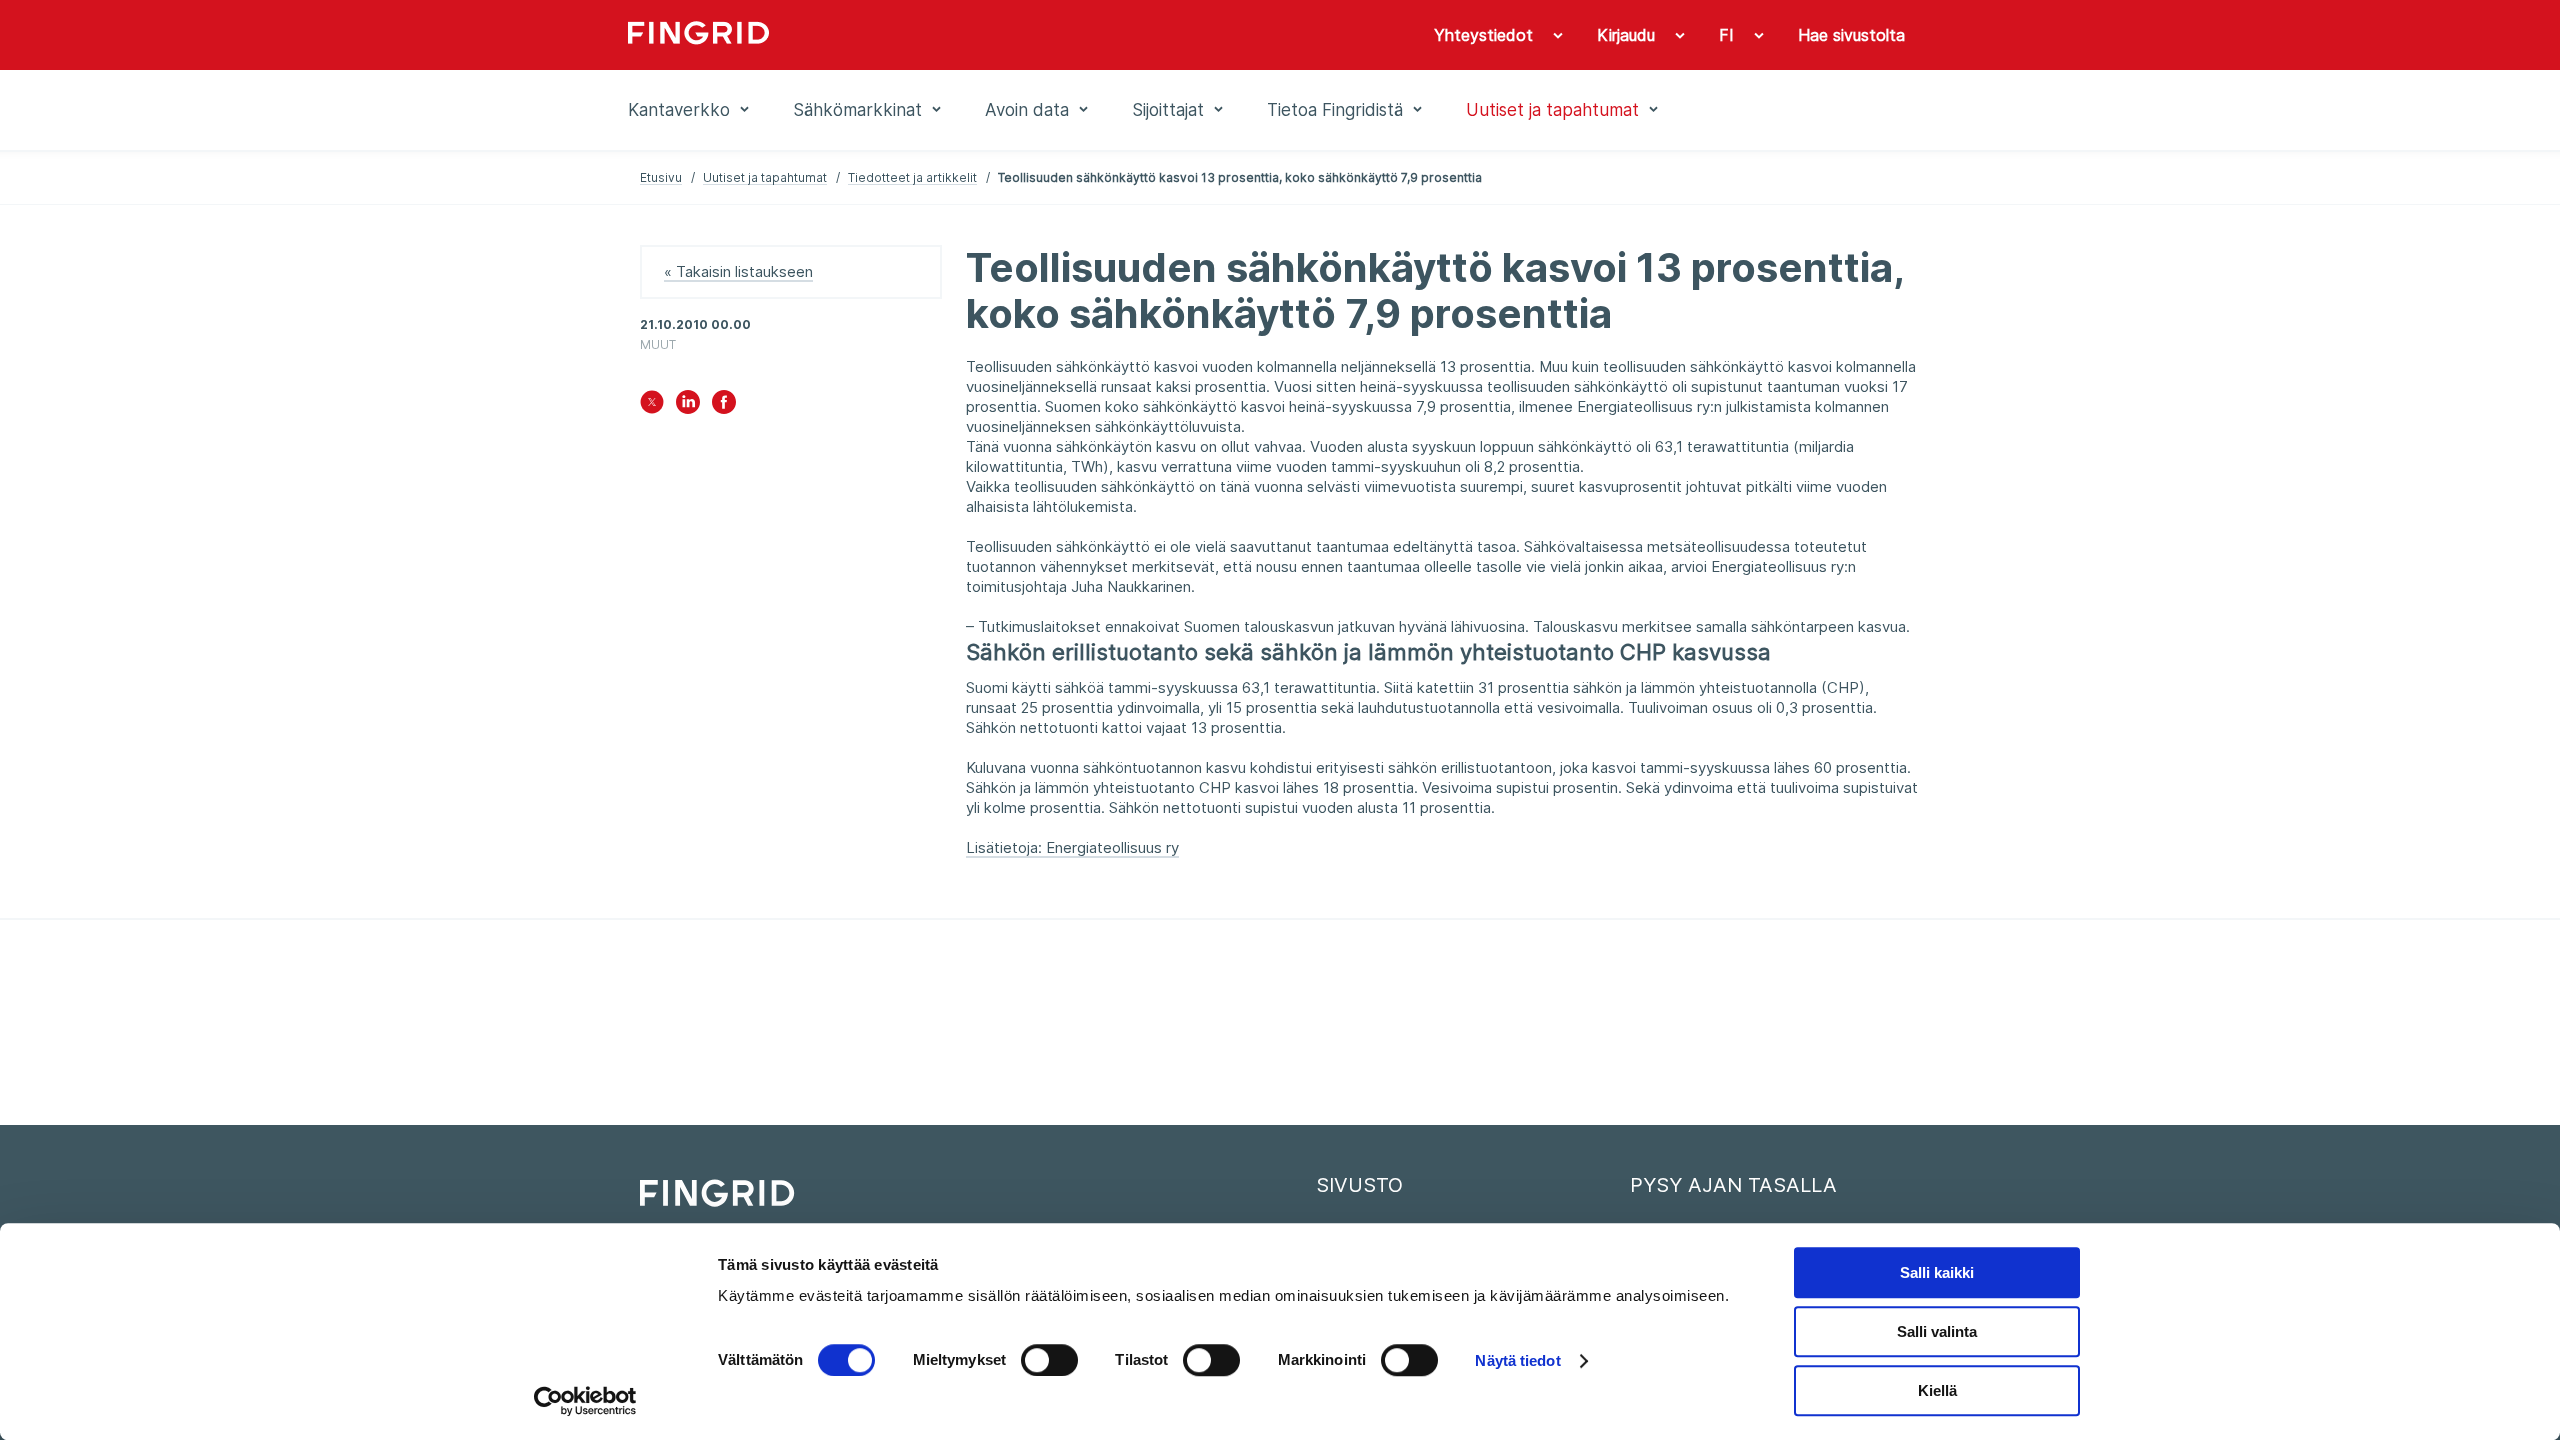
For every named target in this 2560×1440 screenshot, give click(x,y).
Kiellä (1937, 1390)
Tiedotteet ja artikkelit (912, 177)
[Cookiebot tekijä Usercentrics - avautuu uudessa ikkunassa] (585, 1401)
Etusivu (661, 177)
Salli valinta (1937, 1331)
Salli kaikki (1937, 1272)
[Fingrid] (899, 35)
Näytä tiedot (1517, 1360)
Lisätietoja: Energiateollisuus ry (1072, 847)
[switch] (1049, 1360)
